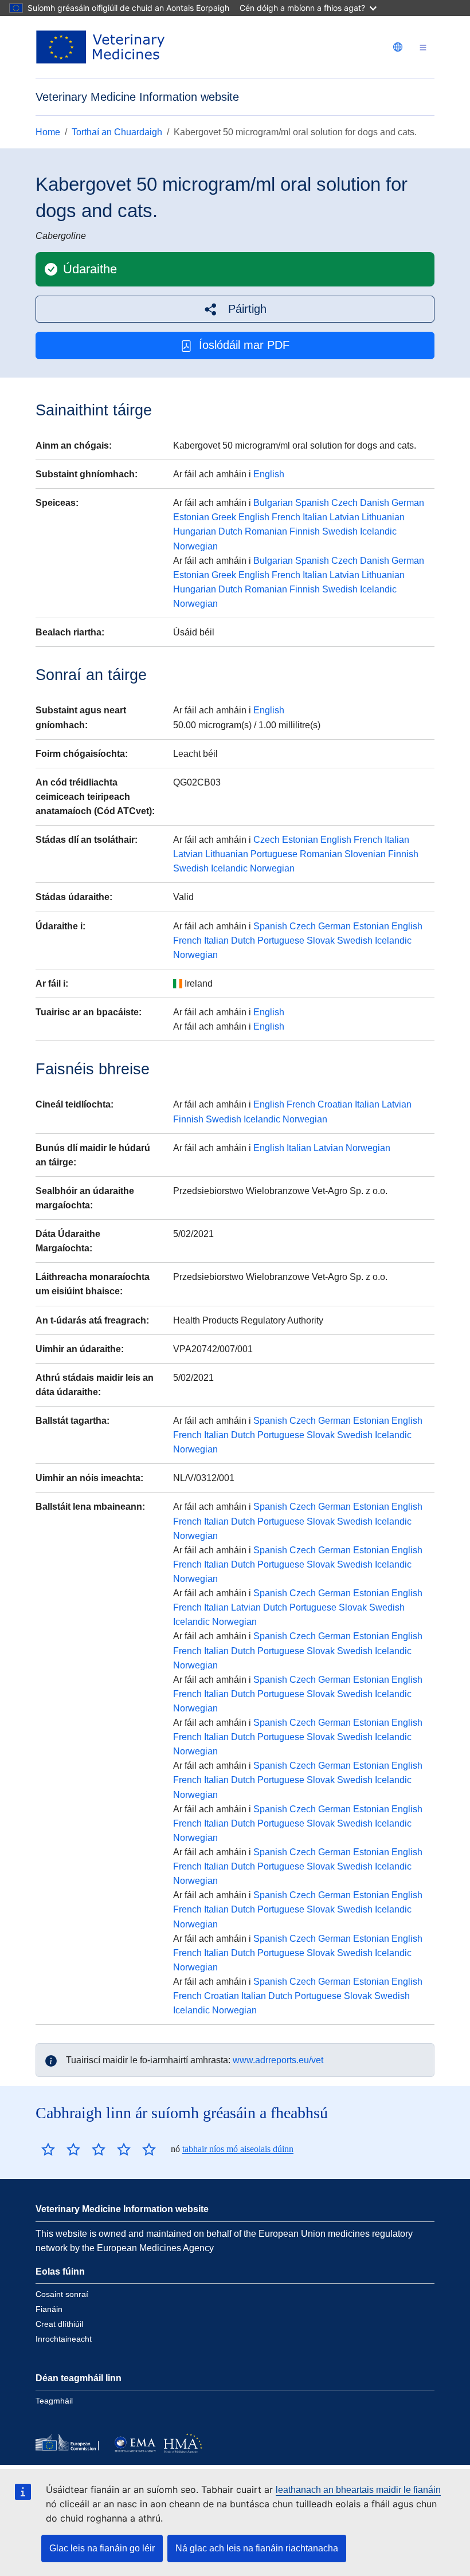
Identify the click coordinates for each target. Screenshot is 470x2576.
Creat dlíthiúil (59, 2324)
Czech (344, 503)
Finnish (305, 531)
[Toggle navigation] (423, 47)
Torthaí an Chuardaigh (117, 132)
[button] (235, 309)
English (269, 474)
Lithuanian (383, 517)
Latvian (344, 517)
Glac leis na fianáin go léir (102, 2548)
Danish (375, 503)
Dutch (230, 531)
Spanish (312, 503)
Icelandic (378, 531)
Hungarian (195, 531)
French (286, 517)
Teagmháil (54, 2401)
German (408, 503)
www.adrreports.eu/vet (278, 2060)
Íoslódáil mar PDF (244, 345)
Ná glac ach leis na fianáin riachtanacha (257, 2548)
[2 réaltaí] (61, 2149)
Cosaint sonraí (62, 2294)
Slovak (321, 941)
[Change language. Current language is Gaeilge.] (398, 47)
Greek (224, 517)
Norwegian (195, 546)
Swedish (340, 531)
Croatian (335, 1104)
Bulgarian (273, 503)
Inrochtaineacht (64, 2339)
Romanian (266, 531)
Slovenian (365, 854)
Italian (315, 517)
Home (48, 132)
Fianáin (49, 2309)
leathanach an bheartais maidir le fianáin (358, 2490)
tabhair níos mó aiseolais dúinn (238, 2149)
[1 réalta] (48, 2149)
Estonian (191, 517)
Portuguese (274, 854)
